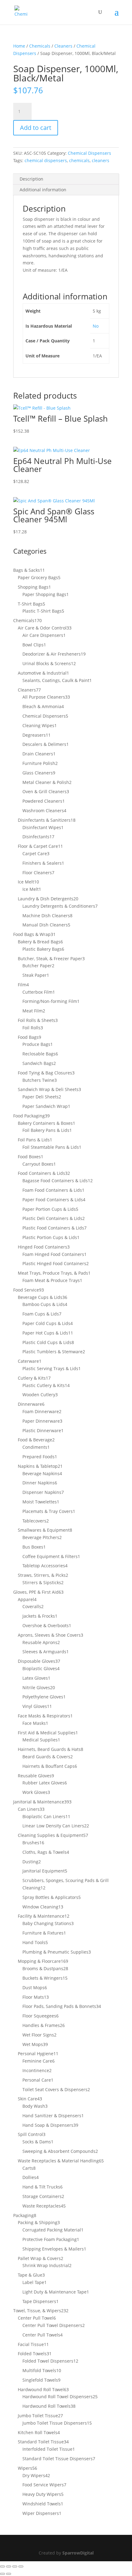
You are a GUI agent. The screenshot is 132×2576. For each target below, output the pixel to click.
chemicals (79, 160)
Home (19, 46)
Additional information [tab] (43, 190)
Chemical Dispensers (89, 153)
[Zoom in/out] (2, 2566)
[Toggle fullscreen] (9, 2566)
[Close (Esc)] (21, 2566)
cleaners (101, 160)
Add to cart (36, 128)
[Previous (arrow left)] (2, 2574)
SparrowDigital (78, 2553)
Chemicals (40, 46)
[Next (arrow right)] (9, 2574)
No (96, 326)
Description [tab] (31, 179)
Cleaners (63, 46)
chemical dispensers (46, 160)
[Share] (15, 2566)
